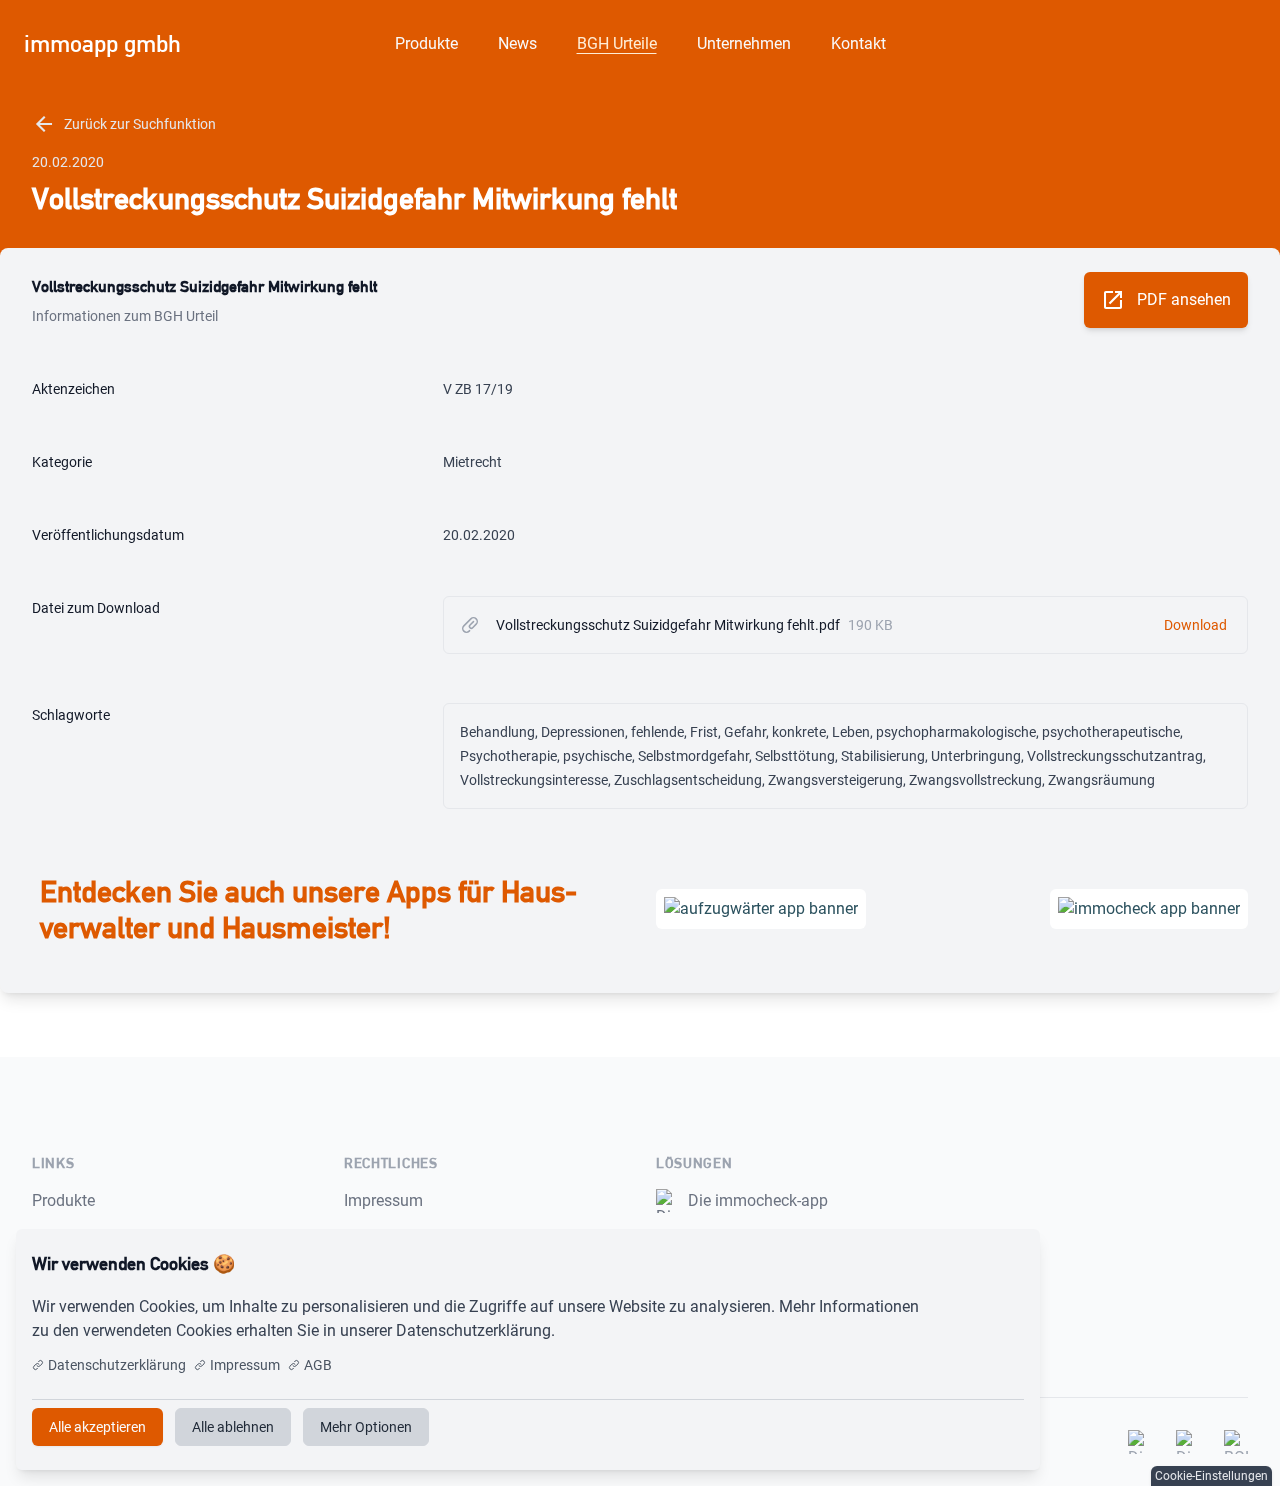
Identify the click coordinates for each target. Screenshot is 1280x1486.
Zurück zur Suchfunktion (124, 124)
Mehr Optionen (366, 1427)
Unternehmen (744, 43)
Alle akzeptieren (958, 1264)
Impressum (383, 1200)
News (517, 43)
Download (1195, 625)
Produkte (426, 43)
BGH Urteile (617, 43)
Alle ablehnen (233, 1427)
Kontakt (858, 43)
